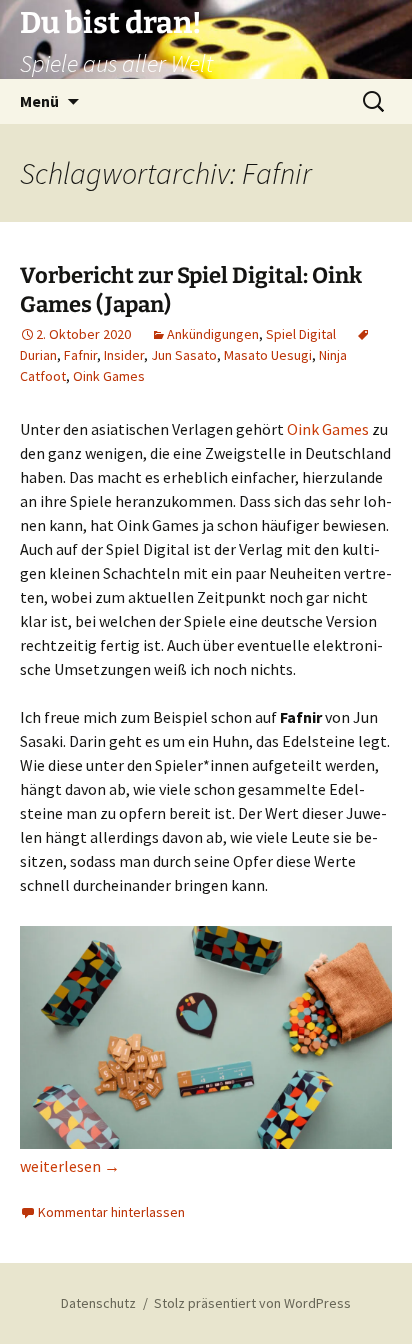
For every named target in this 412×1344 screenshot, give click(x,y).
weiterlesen (70, 1166)
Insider (124, 355)
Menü (39, 101)
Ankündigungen (213, 334)
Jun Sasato (184, 355)
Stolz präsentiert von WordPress (252, 1303)
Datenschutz (98, 1303)
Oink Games (109, 376)
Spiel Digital (301, 334)
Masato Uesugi (268, 355)
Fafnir (80, 355)
